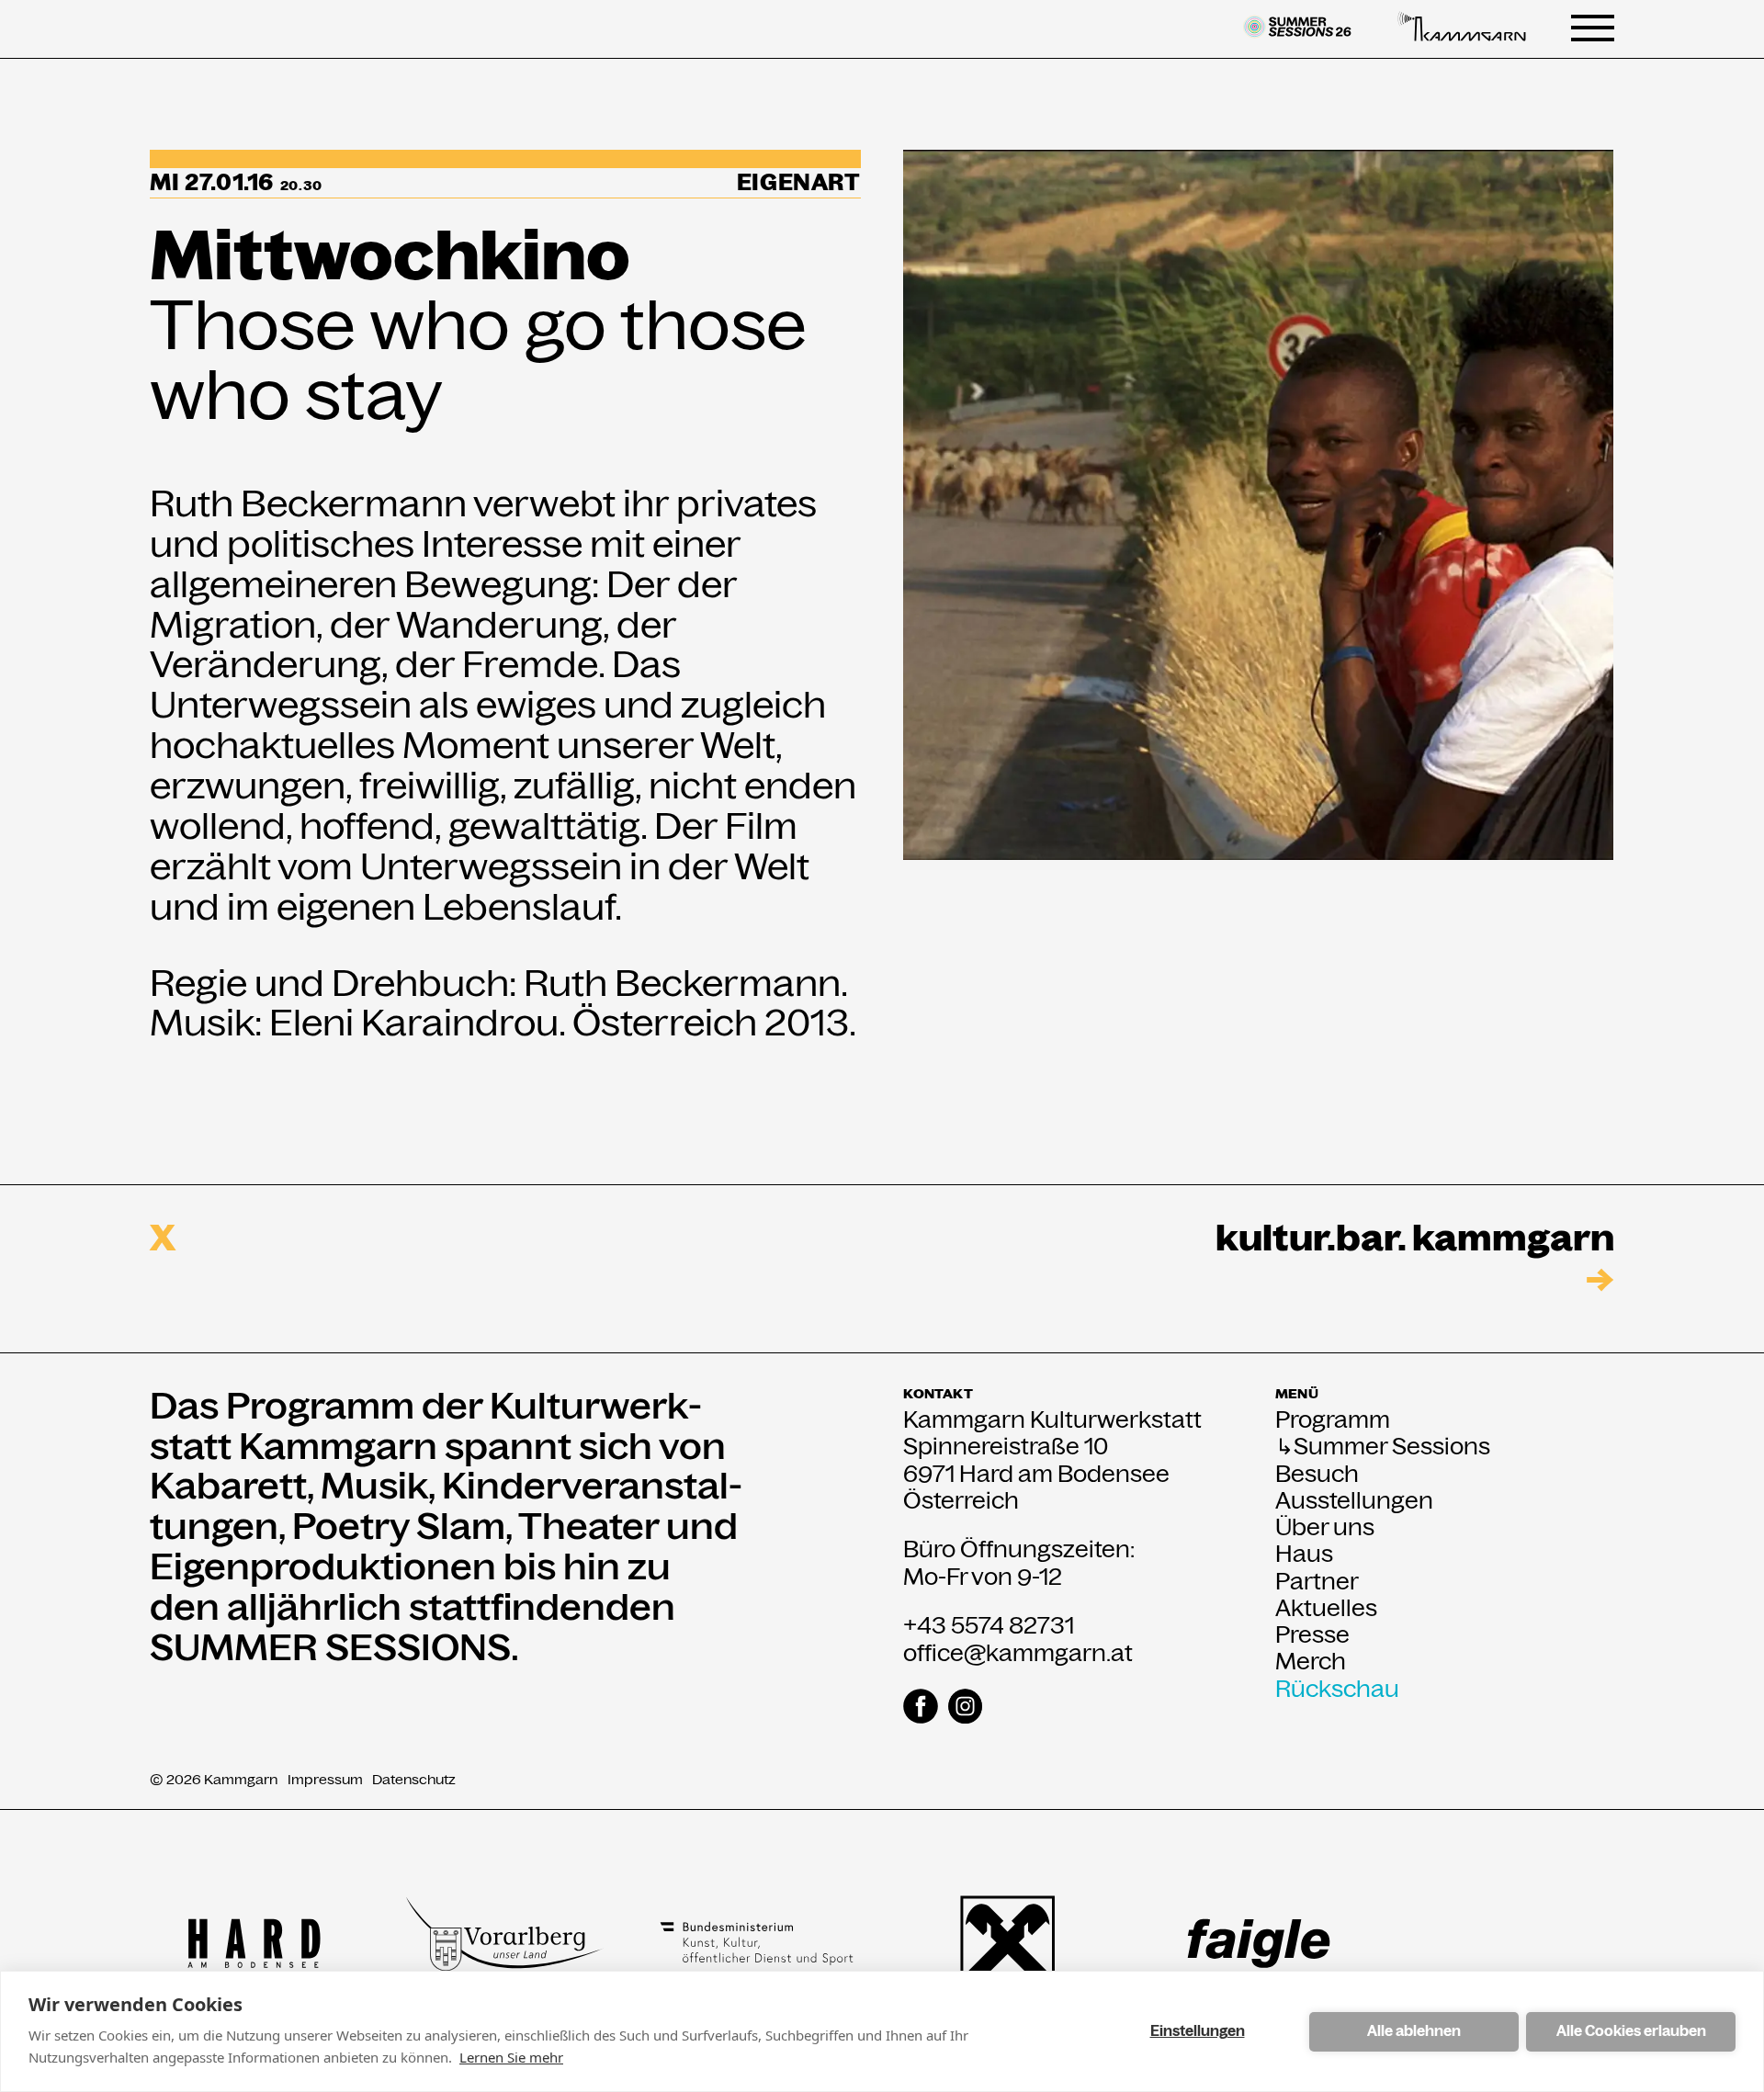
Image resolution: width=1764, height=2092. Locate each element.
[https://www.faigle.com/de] (1259, 1944)
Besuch (1317, 1474)
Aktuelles (1326, 1608)
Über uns (1325, 1527)
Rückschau (1337, 1689)
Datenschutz (414, 1780)
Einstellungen (1198, 2031)
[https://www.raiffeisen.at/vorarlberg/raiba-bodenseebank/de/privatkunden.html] (1008, 1944)
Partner (1317, 1582)
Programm (1333, 1420)
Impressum (325, 1780)
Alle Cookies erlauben (1631, 2031)
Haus (1304, 1554)
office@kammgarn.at (1018, 1653)
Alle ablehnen (1414, 2031)
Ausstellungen (1354, 1501)
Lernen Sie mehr (511, 2057)
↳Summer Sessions (1383, 1447)
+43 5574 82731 (989, 1625)
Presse (1312, 1635)
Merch (1311, 1662)
